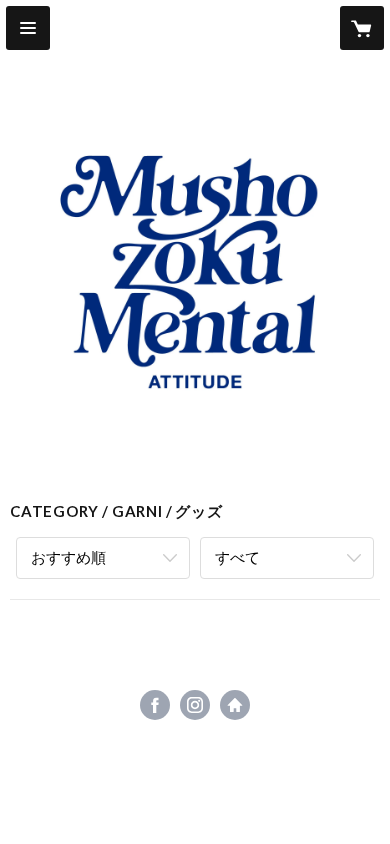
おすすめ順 (68, 557)
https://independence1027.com (235, 705)
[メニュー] (28, 28)
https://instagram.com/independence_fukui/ (195, 705)
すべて (237, 557)
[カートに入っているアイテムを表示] (362, 28)
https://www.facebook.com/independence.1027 (155, 705)
